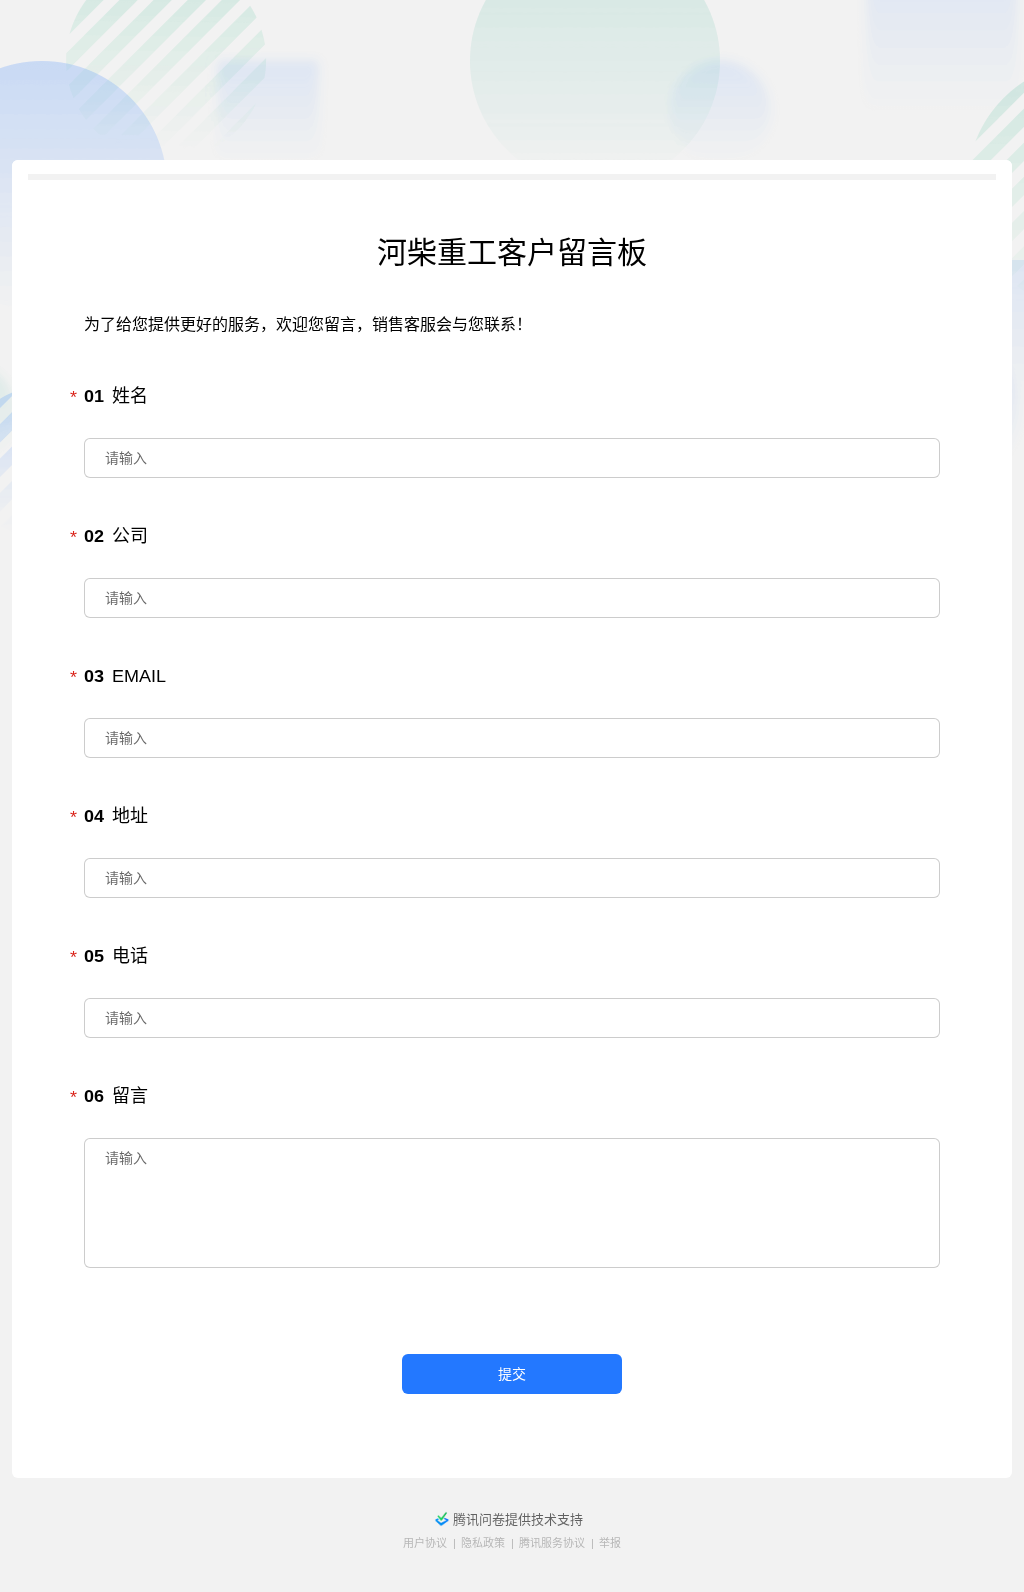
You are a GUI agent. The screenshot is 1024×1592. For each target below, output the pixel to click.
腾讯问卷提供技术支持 (518, 1519)
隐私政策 (483, 1543)
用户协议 (425, 1543)
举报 (610, 1543)
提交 (512, 1374)
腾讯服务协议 (552, 1543)
